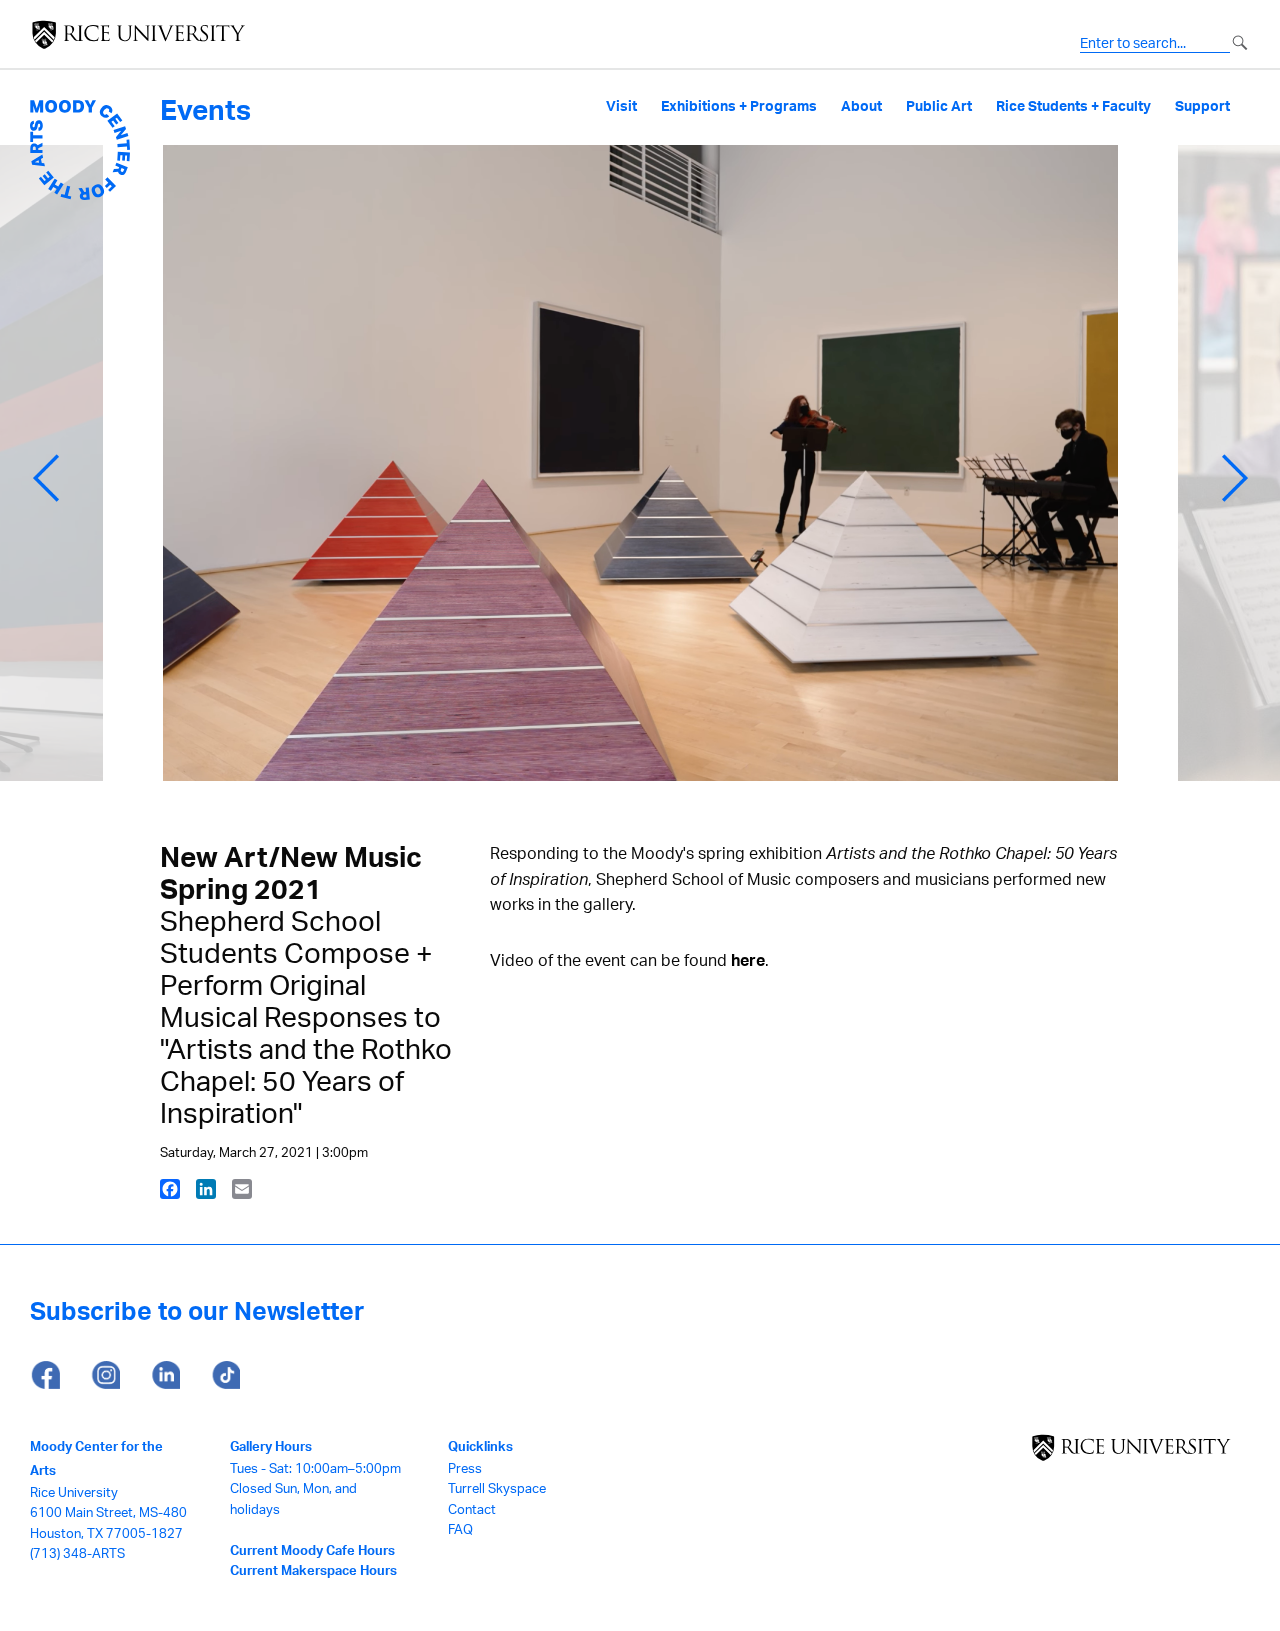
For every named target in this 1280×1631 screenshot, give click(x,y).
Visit (621, 106)
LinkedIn (165, 1376)
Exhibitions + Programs (739, 106)
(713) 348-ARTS (77, 1553)
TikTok (225, 1376)
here (748, 960)
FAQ (460, 1529)
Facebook (45, 1376)
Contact (472, 1509)
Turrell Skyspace (497, 1488)
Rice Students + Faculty (1073, 106)
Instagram (105, 1376)
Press (465, 1468)
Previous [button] (46, 478)
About (861, 106)
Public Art (939, 106)
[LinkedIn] (206, 1188)
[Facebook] (170, 1188)
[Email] (242, 1188)
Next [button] (1235, 478)
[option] (640, 478)
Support (1202, 106)
